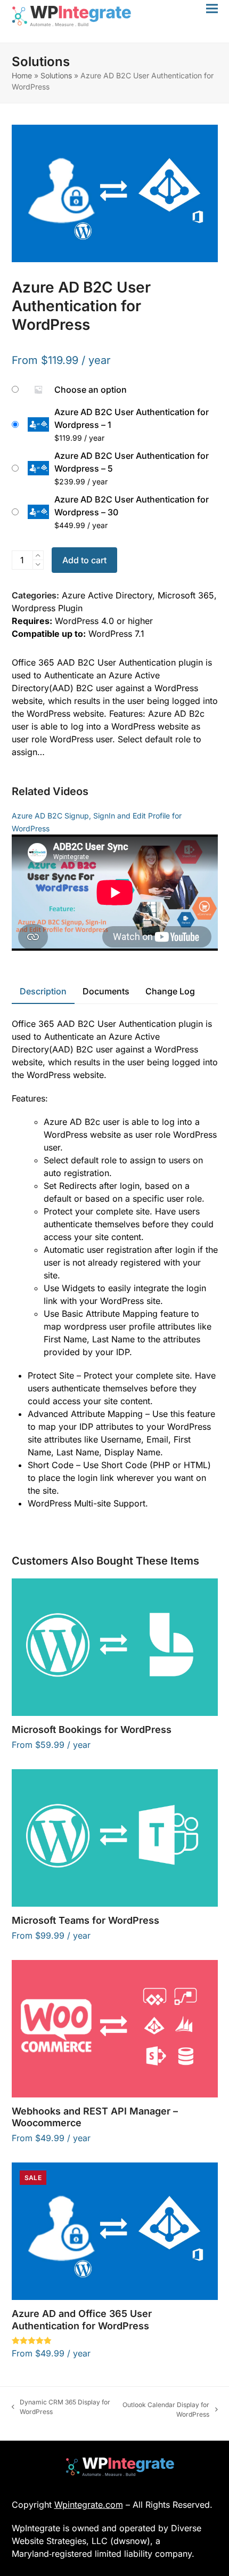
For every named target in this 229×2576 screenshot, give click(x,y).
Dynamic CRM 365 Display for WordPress (61, 2407)
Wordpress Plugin (47, 608)
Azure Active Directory (107, 595)
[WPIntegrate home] (115, 2467)
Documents (106, 991)
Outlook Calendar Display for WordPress (165, 2410)
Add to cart (84, 560)
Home (22, 75)
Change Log (170, 991)
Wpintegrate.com (89, 2505)
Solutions (56, 75)
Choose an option (91, 390)
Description (43, 991)
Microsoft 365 (186, 595)
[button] (212, 8)
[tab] (43, 992)
